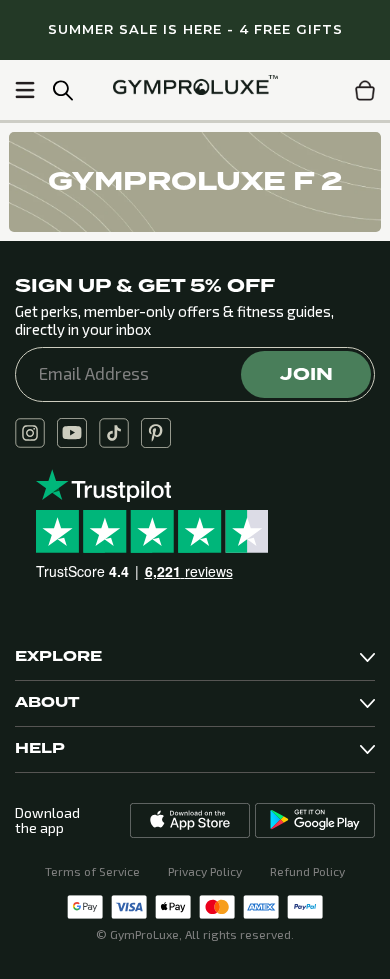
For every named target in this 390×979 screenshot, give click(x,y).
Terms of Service (92, 871)
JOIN (306, 374)
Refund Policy (307, 871)
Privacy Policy (205, 871)
